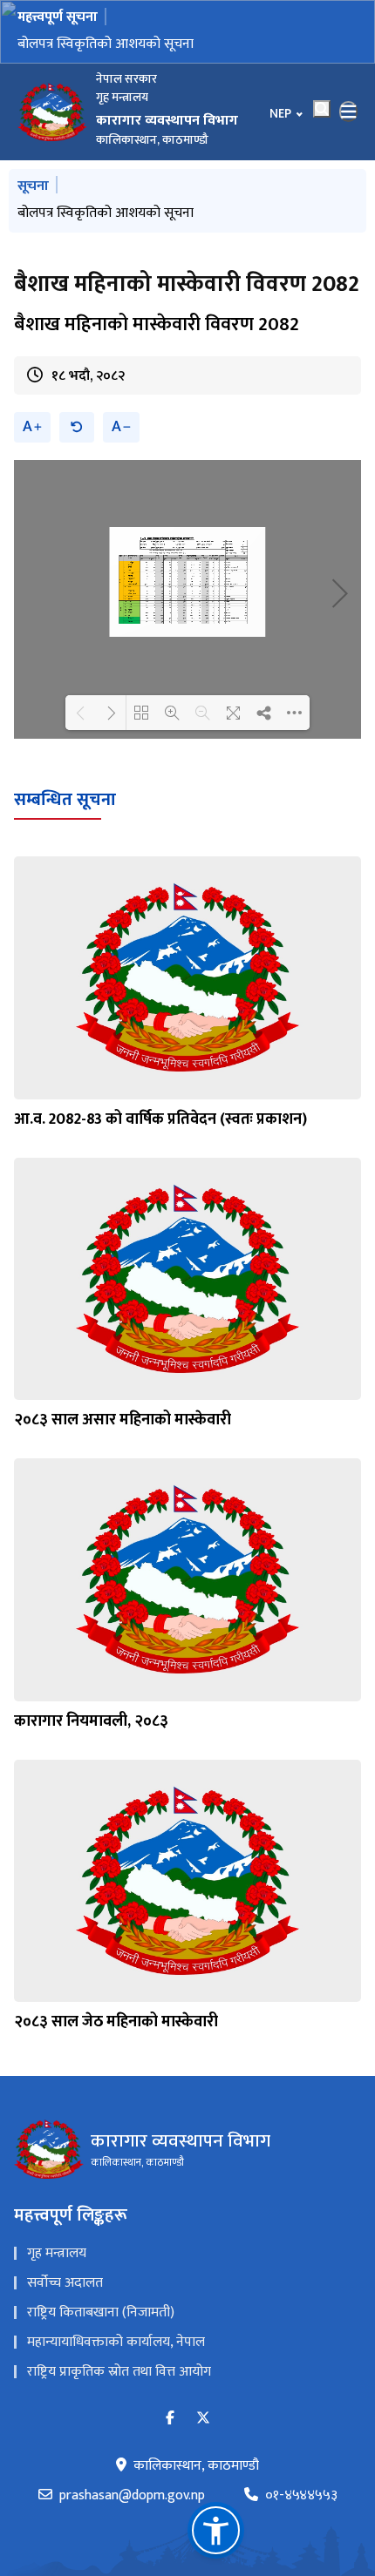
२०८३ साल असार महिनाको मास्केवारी (123, 1420)
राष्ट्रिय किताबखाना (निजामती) (101, 2312)
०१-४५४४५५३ (301, 2496)
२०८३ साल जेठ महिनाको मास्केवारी (116, 2022)
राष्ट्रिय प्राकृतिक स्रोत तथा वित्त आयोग (119, 2372)
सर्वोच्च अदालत (65, 2283)
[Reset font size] (77, 427)
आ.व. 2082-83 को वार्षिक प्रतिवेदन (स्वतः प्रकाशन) (160, 1119)
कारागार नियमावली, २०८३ (91, 1721)
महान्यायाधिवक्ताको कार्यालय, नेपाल (116, 2342)
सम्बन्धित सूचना (65, 800)
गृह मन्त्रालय (57, 2253)
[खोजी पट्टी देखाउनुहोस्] (322, 109)
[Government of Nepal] (52, 112)
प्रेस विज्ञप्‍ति (46, 44)
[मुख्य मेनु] (349, 112)
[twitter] (203, 2419)
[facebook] (170, 2419)
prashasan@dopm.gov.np (132, 2496)
